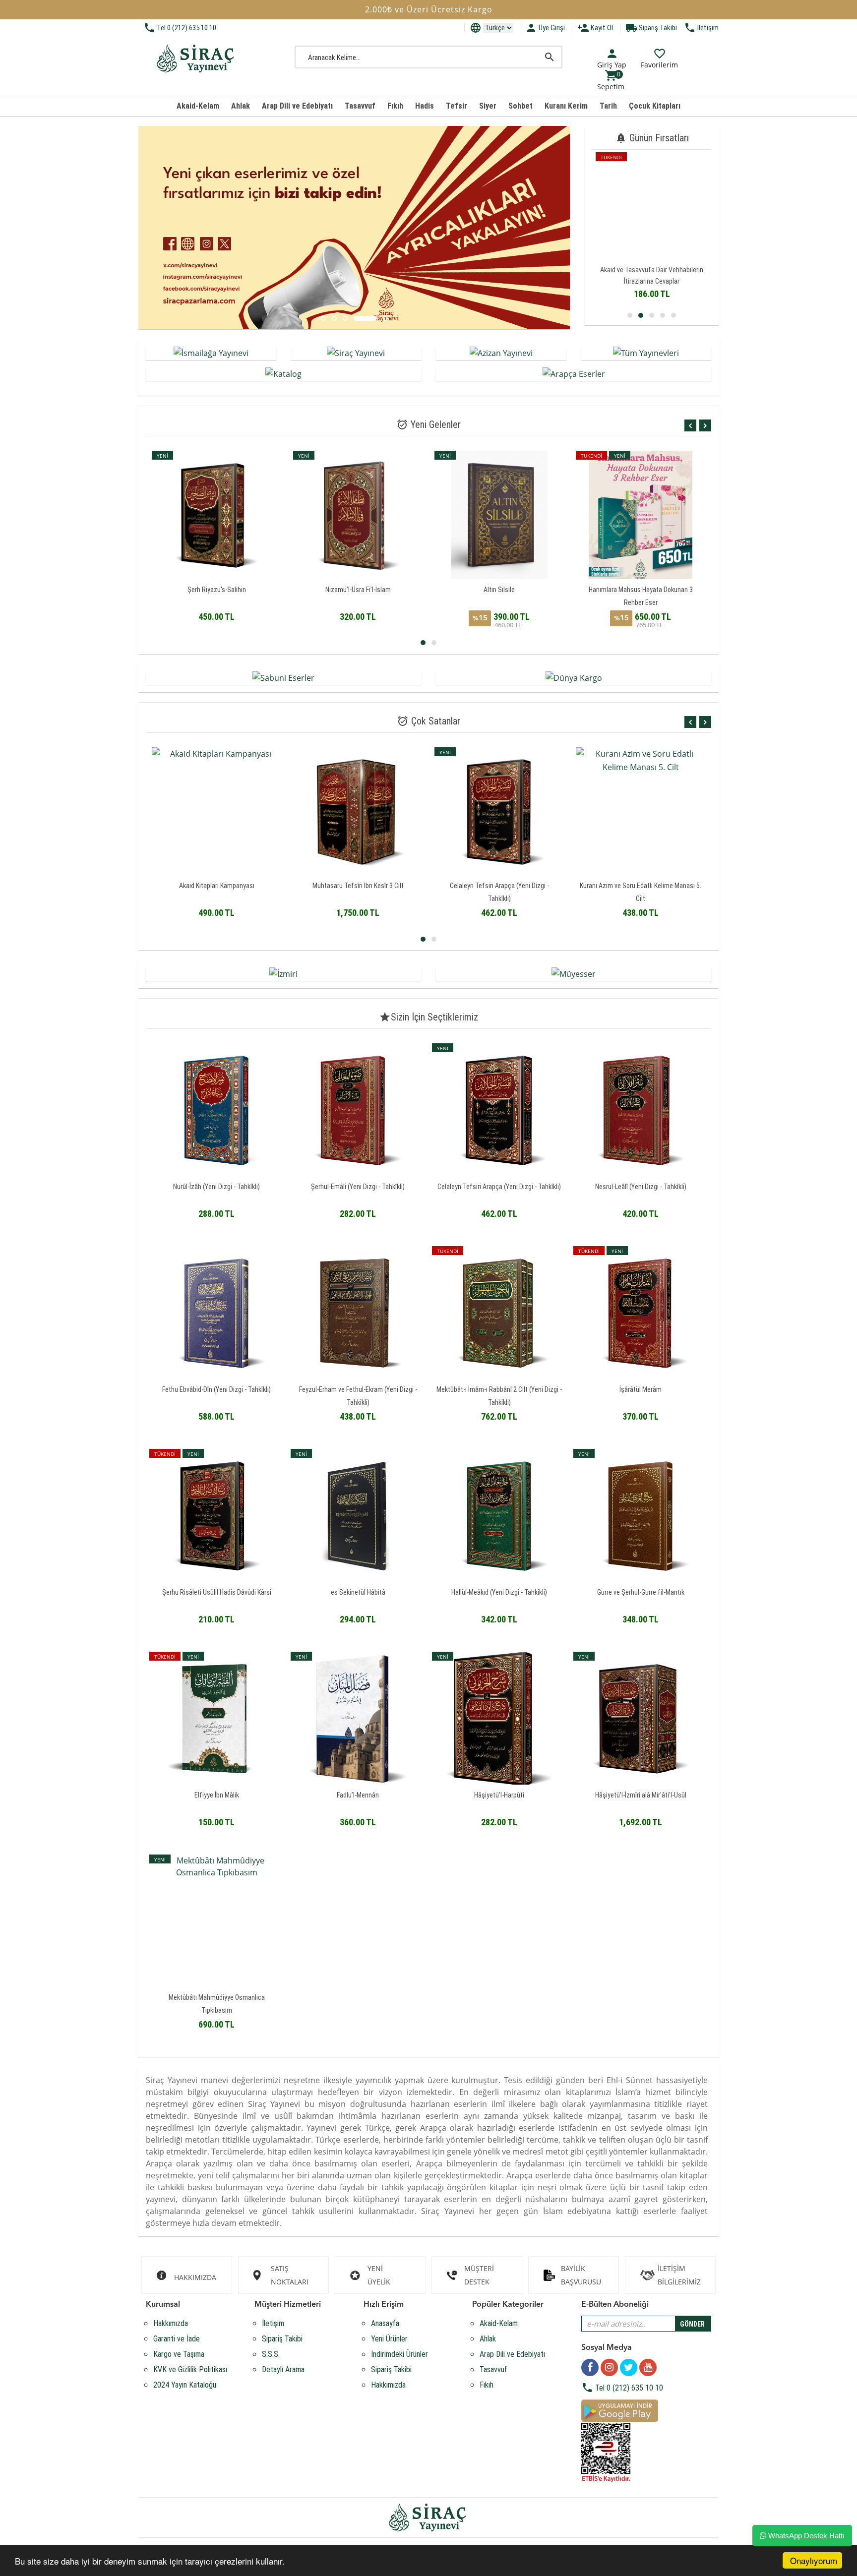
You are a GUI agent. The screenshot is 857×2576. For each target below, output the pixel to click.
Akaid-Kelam (198, 106)
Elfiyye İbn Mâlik (217, 1795)
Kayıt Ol (595, 28)
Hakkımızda (171, 2323)
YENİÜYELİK (379, 2275)
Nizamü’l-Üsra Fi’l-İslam (217, 590)
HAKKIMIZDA (195, 2277)
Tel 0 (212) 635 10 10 (180, 28)
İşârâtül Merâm (641, 1389)
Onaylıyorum (814, 2560)
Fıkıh (395, 106)
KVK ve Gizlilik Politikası (190, 2369)
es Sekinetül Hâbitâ (358, 1592)
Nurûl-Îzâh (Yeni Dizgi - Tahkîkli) (216, 1187)
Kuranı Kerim (566, 106)
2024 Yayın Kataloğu (185, 2385)
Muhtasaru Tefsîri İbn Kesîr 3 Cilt (217, 886)
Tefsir (457, 106)
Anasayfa (385, 2323)
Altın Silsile (358, 590)
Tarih (608, 106)
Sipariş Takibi (651, 28)
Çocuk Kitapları (655, 106)
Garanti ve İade (177, 2339)
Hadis (425, 106)
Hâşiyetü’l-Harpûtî (499, 1795)
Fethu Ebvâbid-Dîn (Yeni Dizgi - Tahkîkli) (216, 1389)
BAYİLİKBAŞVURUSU (581, 2275)
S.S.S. (271, 2354)
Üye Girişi (545, 28)
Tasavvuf (360, 106)
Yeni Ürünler (389, 2339)
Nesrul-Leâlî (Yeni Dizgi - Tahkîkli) (641, 1187)
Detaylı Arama (283, 2369)
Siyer (488, 106)
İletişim (701, 28)
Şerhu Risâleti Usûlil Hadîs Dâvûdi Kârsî (217, 1592)
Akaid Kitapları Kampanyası (652, 270)
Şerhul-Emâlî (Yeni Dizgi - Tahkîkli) (358, 1187)
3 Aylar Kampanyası (641, 590)
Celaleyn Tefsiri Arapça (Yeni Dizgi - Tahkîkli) (499, 1187)
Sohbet (520, 106)
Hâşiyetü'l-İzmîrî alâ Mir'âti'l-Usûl (641, 1795)
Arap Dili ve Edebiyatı (297, 106)
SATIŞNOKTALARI (290, 2275)
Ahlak (241, 106)
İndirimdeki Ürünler (399, 2354)
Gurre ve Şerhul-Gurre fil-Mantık (641, 1592)
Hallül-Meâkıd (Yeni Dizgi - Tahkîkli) (499, 1592)
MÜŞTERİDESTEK (479, 2275)
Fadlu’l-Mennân (358, 1795)
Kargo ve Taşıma (179, 2354)
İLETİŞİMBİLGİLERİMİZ (679, 2275)
